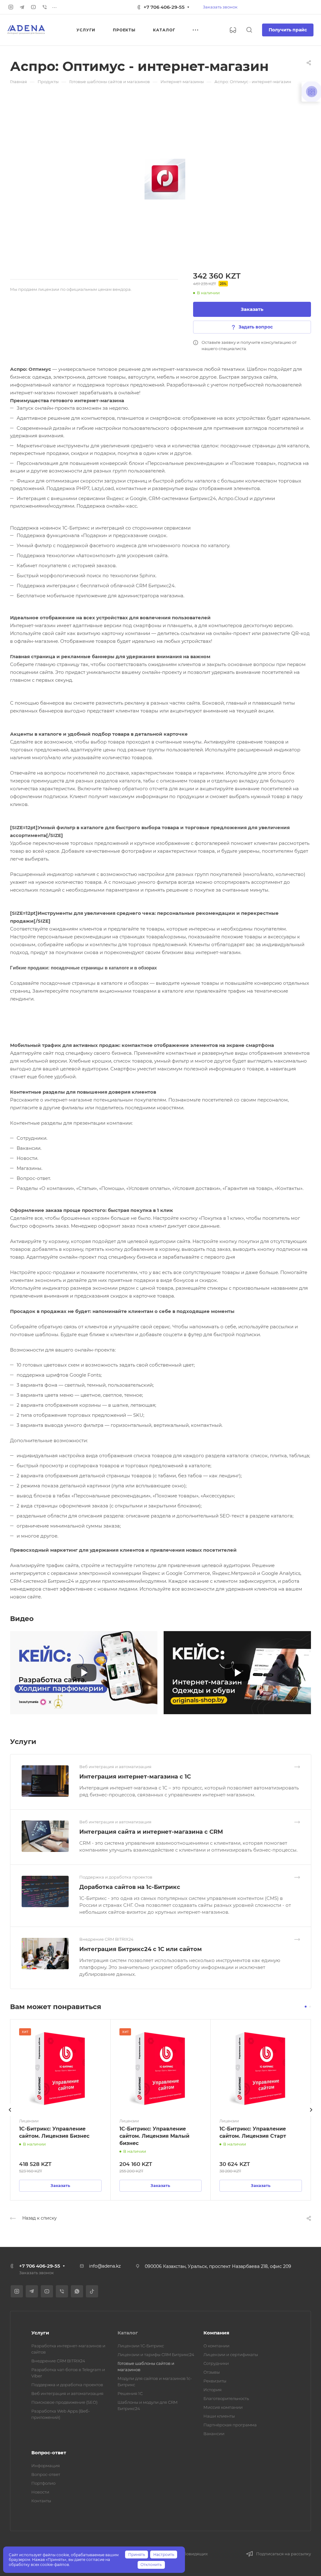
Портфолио (43, 2483)
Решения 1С (130, 2393)
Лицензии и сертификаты (231, 2355)
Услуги (40, 2333)
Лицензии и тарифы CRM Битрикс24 (156, 2355)
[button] (306, 2007)
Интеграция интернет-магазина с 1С (135, 1777)
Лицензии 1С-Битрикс (141, 2346)
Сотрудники (216, 2363)
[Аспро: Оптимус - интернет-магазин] (165, 179)
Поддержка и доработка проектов (67, 2385)
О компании (216, 2346)
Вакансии (214, 2434)
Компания (216, 2333)
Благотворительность (226, 2398)
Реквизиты (215, 2381)
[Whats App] (77, 2291)
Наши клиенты (219, 2416)
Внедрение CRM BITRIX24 (58, 2361)
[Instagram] (11, 7)
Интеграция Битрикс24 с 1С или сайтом (141, 1949)
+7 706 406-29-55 (164, 7)
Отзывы (212, 2372)
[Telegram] (22, 7)
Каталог (128, 2333)
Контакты (41, 2501)
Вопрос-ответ (49, 2453)
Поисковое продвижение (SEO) (64, 2402)
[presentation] (10, 2116)
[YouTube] (33, 7)
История (213, 2390)
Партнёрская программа (230, 2425)
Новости (40, 2492)
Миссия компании (223, 2407)
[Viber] (45, 7)
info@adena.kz (105, 2266)
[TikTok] (92, 2291)
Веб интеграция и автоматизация (67, 2393)
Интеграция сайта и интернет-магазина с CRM (151, 1832)
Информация (46, 2466)
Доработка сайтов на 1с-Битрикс (130, 1887)
